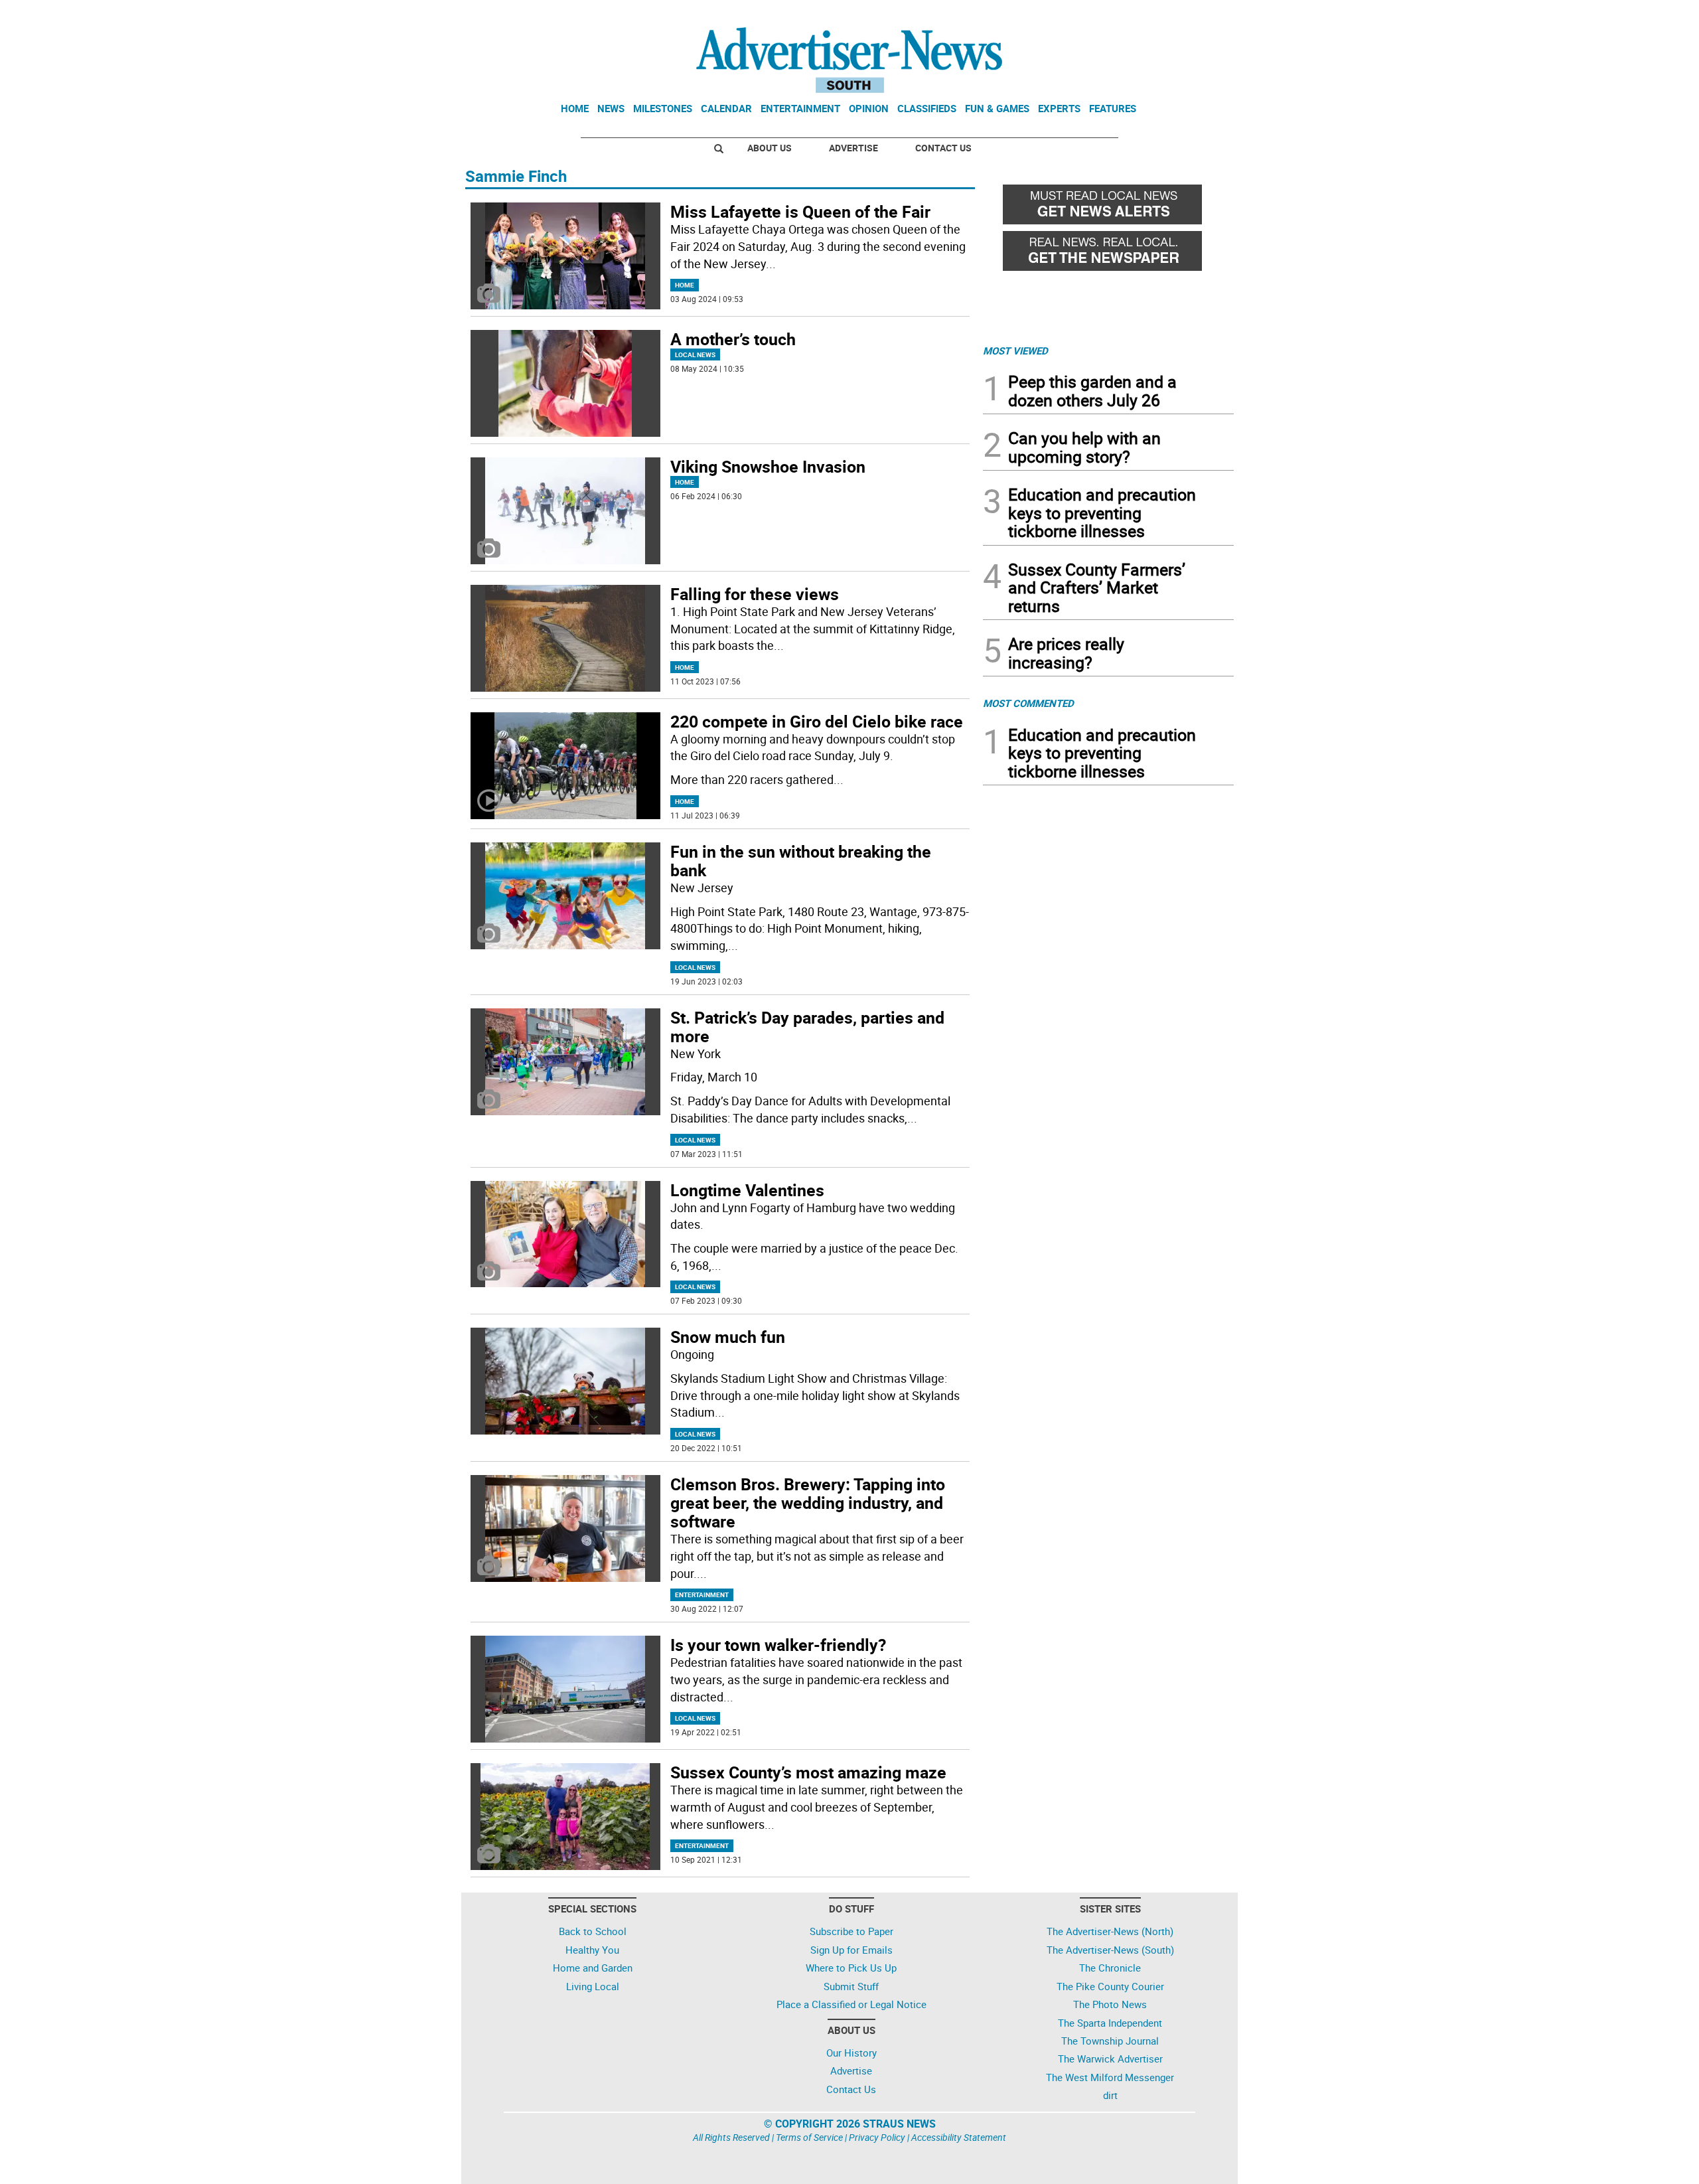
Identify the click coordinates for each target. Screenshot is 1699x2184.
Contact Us (943, 148)
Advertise (853, 148)
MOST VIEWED (1015, 351)
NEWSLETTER (1127, 15)
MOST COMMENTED (1028, 703)
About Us (770, 148)
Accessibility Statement (959, 2137)
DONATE (1202, 15)
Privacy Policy (877, 2137)
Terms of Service (809, 2137)
